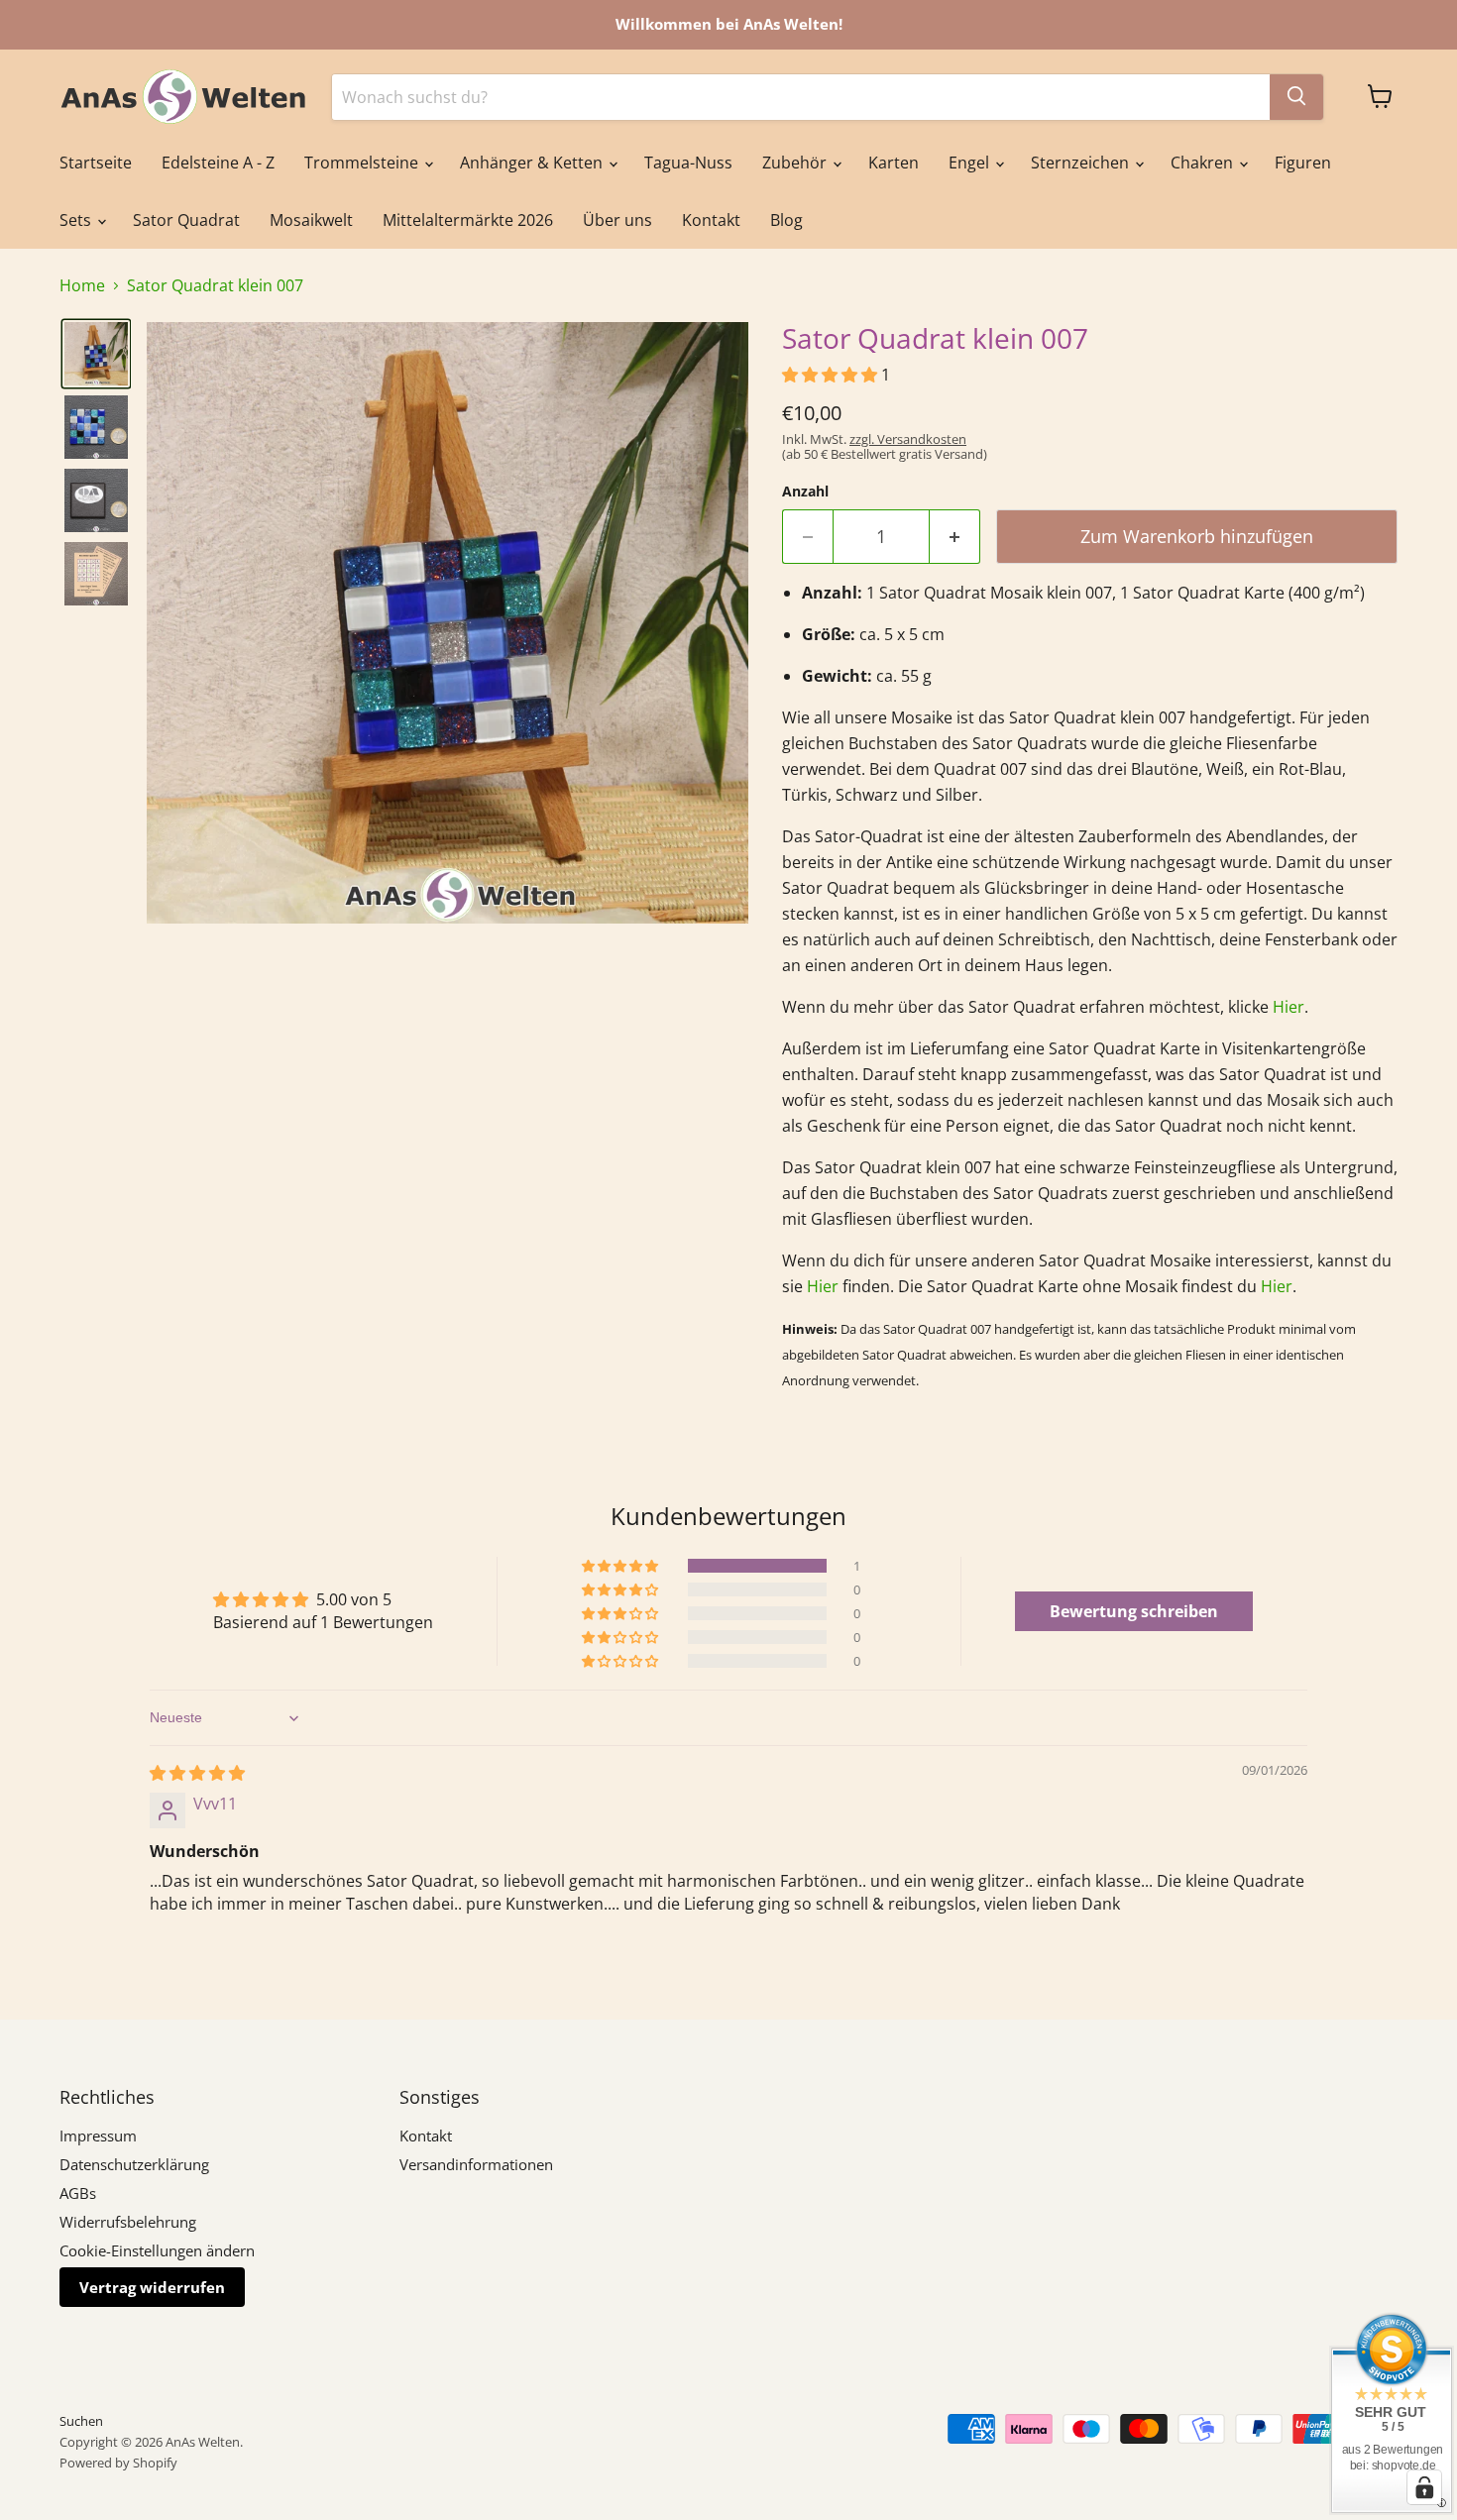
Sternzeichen (1082, 163)
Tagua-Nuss (688, 163)
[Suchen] (1296, 96)
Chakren (1204, 163)
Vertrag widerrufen (152, 2287)
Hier (1289, 1007)
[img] (197, 1773)
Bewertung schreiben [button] (1134, 1611)
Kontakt (711, 220)
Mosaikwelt (311, 220)
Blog (786, 220)
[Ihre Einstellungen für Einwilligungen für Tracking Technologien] (1424, 2487)
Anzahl (805, 492)
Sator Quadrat (186, 220)
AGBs (78, 2193)
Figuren (1303, 163)
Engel (971, 163)
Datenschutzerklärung (134, 2164)
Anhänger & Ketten (533, 163)
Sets (77, 220)
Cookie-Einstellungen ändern (157, 2250)
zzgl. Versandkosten (908, 439)
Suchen (81, 2421)
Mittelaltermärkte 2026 (468, 220)
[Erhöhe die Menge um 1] (955, 537)
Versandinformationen (476, 2164)
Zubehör (796, 163)
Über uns (617, 220)
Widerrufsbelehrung (128, 2222)
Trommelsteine (363, 163)
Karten (894, 163)
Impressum (98, 2136)
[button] (96, 354)
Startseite (96, 163)
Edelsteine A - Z (218, 163)
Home (82, 285)
